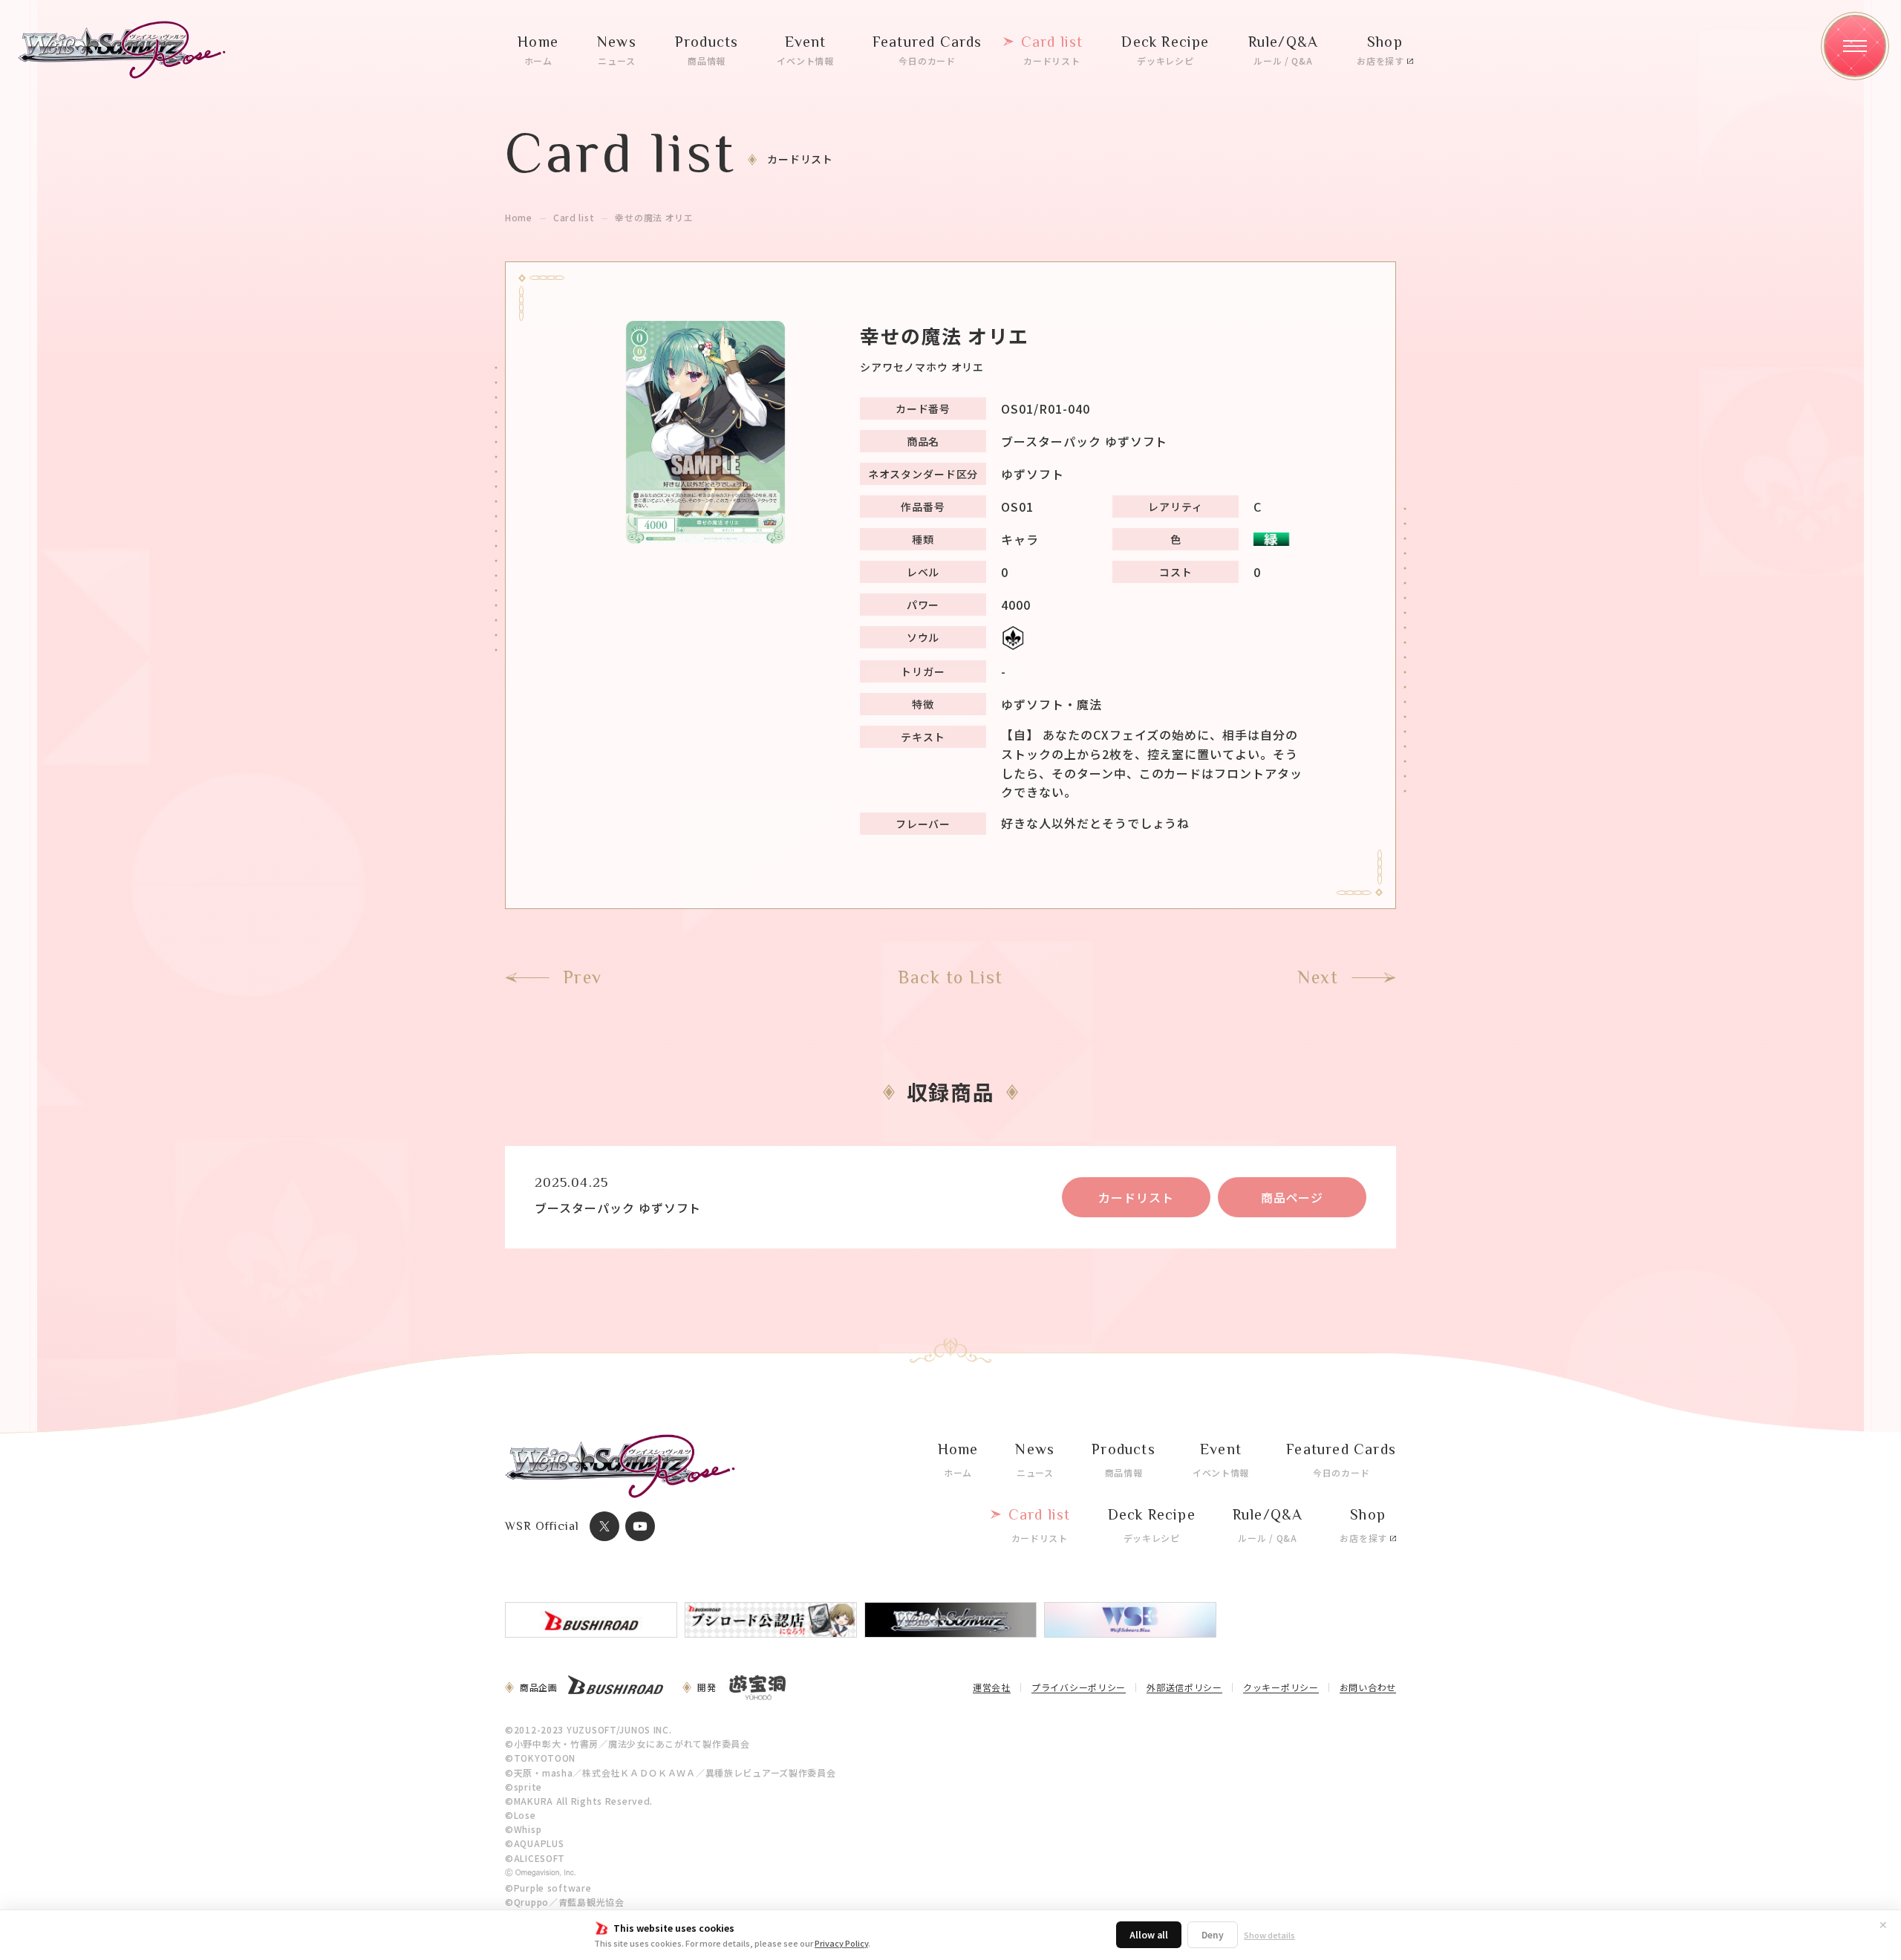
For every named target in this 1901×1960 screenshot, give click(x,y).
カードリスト (1136, 1197)
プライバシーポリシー (1079, 1688)
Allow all (1149, 1934)
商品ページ (1292, 1197)
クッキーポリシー (1281, 1688)
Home (519, 218)
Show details (1269, 1935)
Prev (583, 977)
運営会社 (992, 1688)
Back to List (950, 977)
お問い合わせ (1368, 1688)
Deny (1213, 1934)
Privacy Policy (841, 1943)
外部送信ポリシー (1184, 1688)
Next (1318, 977)
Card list (574, 218)
